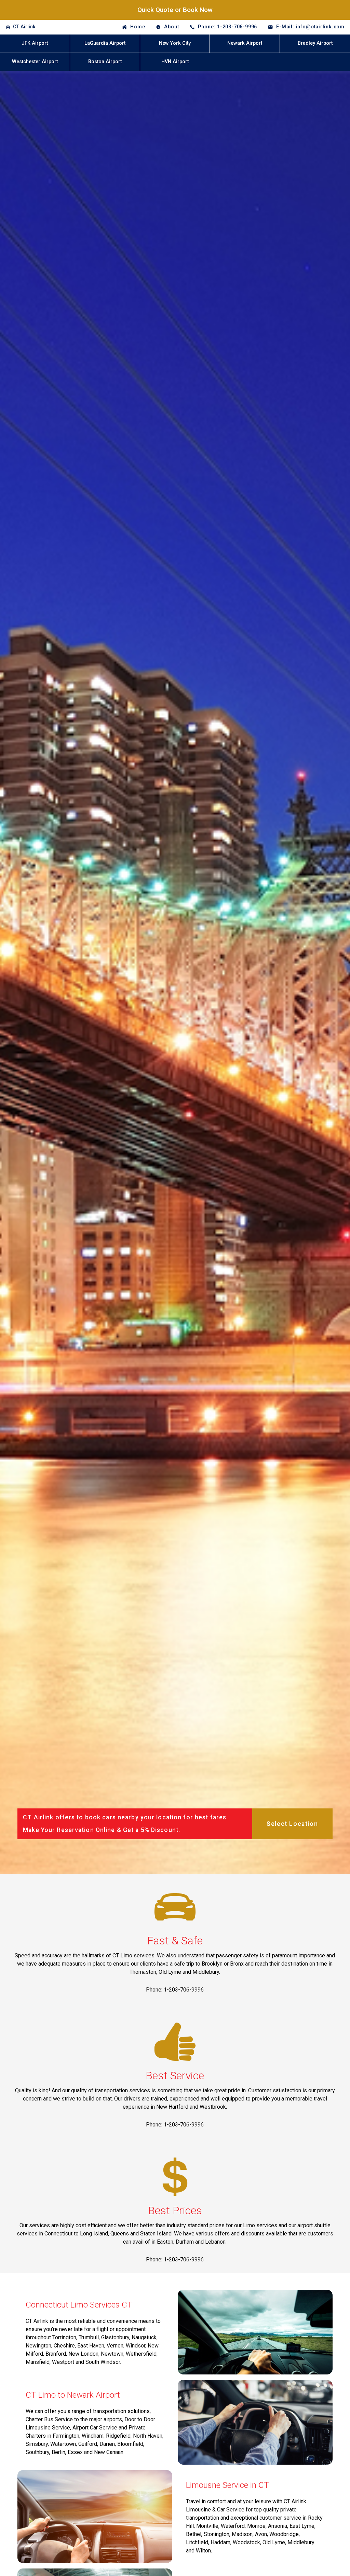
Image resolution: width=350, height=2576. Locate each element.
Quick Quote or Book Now (175, 10)
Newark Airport (245, 43)
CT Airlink (24, 27)
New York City (175, 43)
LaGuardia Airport (105, 43)
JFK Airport (35, 43)
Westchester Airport (35, 62)
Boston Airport (105, 62)
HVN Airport (175, 62)
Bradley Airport (315, 43)
